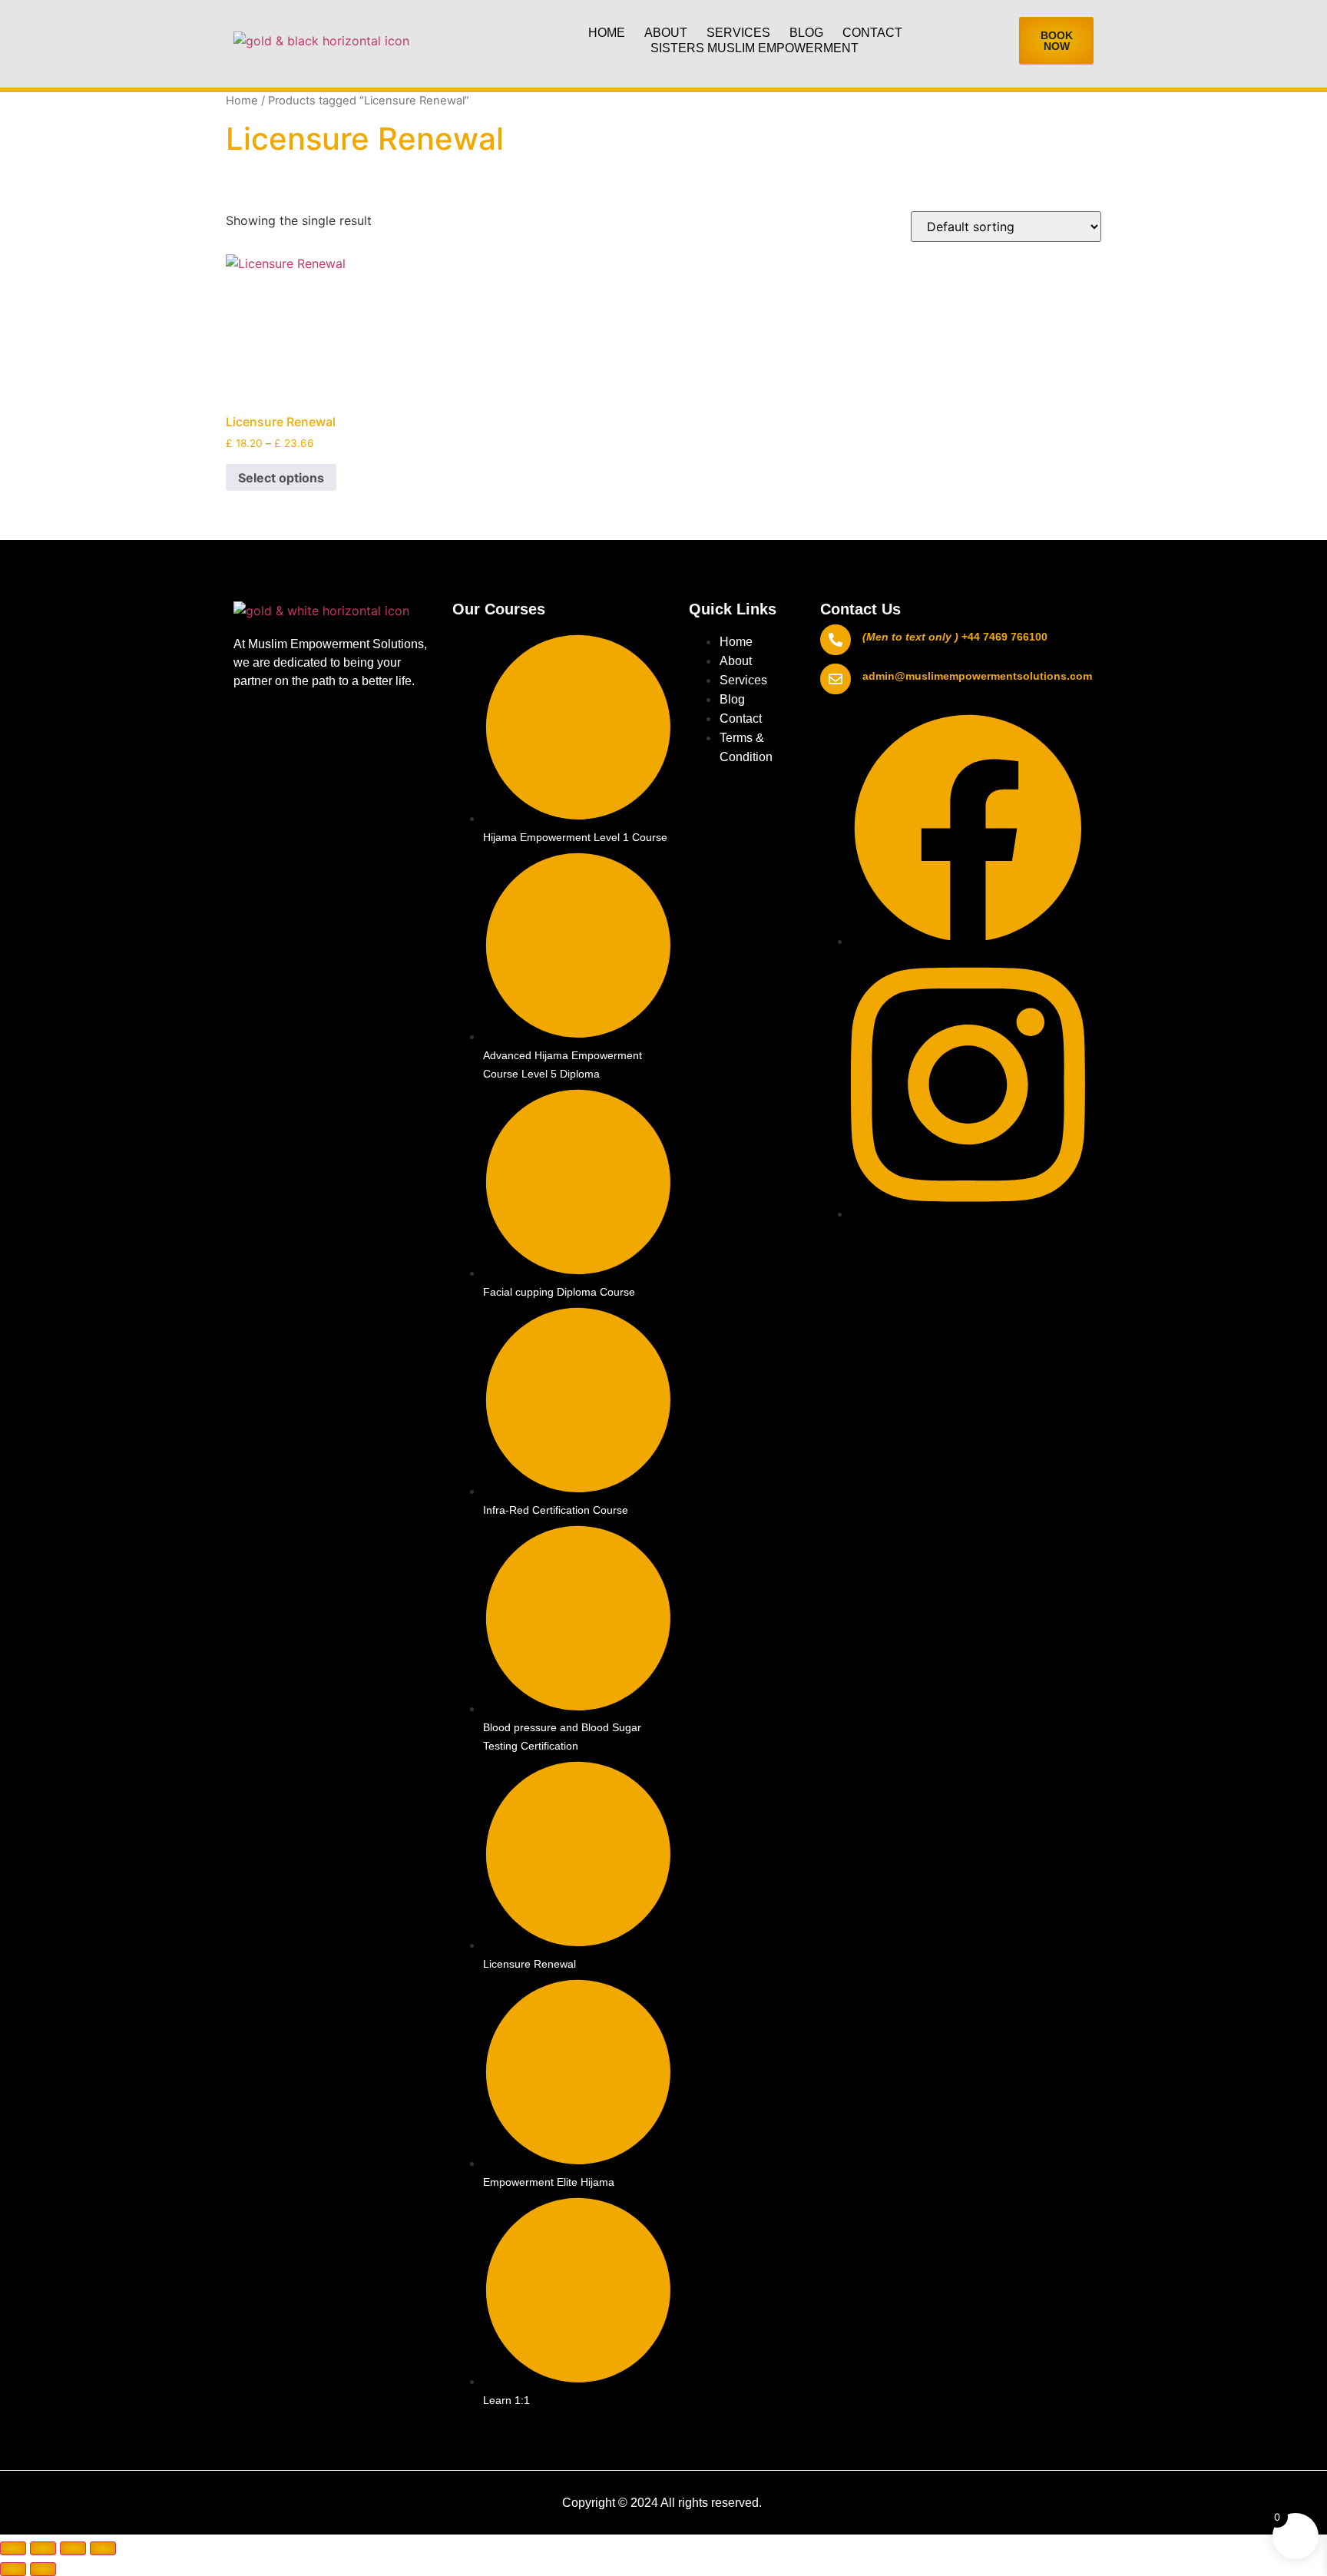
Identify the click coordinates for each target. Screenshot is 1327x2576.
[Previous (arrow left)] (13, 2569)
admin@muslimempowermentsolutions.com (977, 676)
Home (607, 33)
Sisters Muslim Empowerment (755, 48)
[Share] (73, 2548)
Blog (806, 33)
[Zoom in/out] (13, 2548)
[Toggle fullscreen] (43, 2548)
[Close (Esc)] (103, 2548)
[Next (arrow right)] (43, 2569)
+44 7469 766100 (1004, 637)
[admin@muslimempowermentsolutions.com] (836, 679)
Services (738, 33)
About (666, 33)
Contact (872, 33)
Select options (281, 478)
